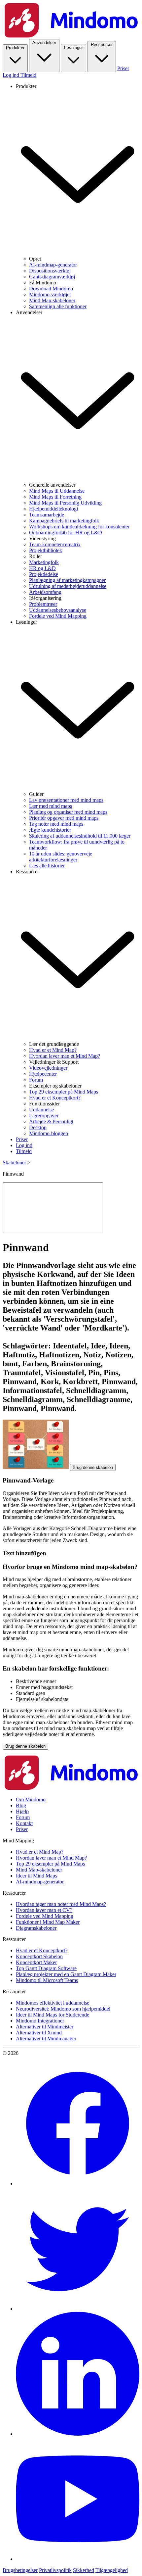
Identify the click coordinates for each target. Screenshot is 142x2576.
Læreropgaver (44, 1116)
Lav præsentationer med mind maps (66, 800)
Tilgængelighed (112, 2570)
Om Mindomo (31, 1799)
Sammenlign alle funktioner (58, 306)
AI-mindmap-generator (53, 265)
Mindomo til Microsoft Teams (47, 1980)
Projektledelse (44, 574)
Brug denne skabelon (93, 1467)
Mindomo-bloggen (49, 1133)
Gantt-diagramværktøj (52, 277)
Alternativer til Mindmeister (45, 2027)
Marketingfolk (44, 562)
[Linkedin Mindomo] (78, 2434)
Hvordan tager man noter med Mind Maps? (61, 1904)
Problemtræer (43, 604)
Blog (21, 1805)
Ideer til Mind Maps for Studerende (53, 2015)
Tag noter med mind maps (56, 824)
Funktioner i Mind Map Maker (48, 1922)
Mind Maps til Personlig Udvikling (65, 503)
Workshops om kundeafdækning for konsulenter (79, 527)
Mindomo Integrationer (40, 2021)
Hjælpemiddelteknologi (53, 509)
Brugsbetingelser (20, 2570)
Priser (123, 68)
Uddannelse (41, 1110)
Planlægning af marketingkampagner (67, 580)
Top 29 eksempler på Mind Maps (64, 1092)
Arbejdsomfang (45, 592)
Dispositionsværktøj (50, 271)
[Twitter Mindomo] (78, 2309)
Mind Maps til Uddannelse (57, 491)
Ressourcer (102, 45)
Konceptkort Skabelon (39, 1956)
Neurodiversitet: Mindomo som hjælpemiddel (63, 2009)
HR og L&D (42, 568)
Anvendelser (44, 43)
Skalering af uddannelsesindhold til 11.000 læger (80, 836)
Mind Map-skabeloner (52, 300)
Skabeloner (14, 1163)
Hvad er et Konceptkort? (55, 1098)
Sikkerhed (84, 2570)
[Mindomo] (71, 36)
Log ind (12, 75)
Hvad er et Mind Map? (53, 1050)
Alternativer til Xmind (39, 2033)
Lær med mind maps (51, 806)
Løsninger (73, 48)
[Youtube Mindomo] (78, 2559)
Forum (36, 1080)
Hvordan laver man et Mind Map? (65, 1056)
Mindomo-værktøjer (50, 294)
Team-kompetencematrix (55, 544)
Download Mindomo (51, 289)
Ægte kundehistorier (50, 830)
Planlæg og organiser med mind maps (68, 812)
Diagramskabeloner (36, 1928)
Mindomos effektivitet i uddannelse (53, 2003)
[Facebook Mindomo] (78, 2184)
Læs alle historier (47, 866)
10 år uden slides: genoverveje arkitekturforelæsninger (61, 857)
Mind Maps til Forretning (55, 497)
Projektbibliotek (46, 550)
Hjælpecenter (43, 1074)
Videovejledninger (48, 1068)
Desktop (38, 1127)
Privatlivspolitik (55, 2570)
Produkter (15, 48)
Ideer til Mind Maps (36, 1876)
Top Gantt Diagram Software (46, 1968)
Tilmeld (28, 75)
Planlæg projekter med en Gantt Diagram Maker (66, 1974)
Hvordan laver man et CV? (44, 1910)
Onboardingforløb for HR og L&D (66, 533)
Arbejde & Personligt (51, 1121)
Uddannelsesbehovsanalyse (58, 610)
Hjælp (22, 1811)
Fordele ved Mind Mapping (58, 616)
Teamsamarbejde (47, 515)
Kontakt (24, 1823)
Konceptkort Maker (36, 1962)
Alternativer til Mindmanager (46, 2039)
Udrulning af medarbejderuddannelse (68, 586)
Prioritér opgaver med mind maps (64, 818)
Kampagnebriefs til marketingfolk (64, 521)
